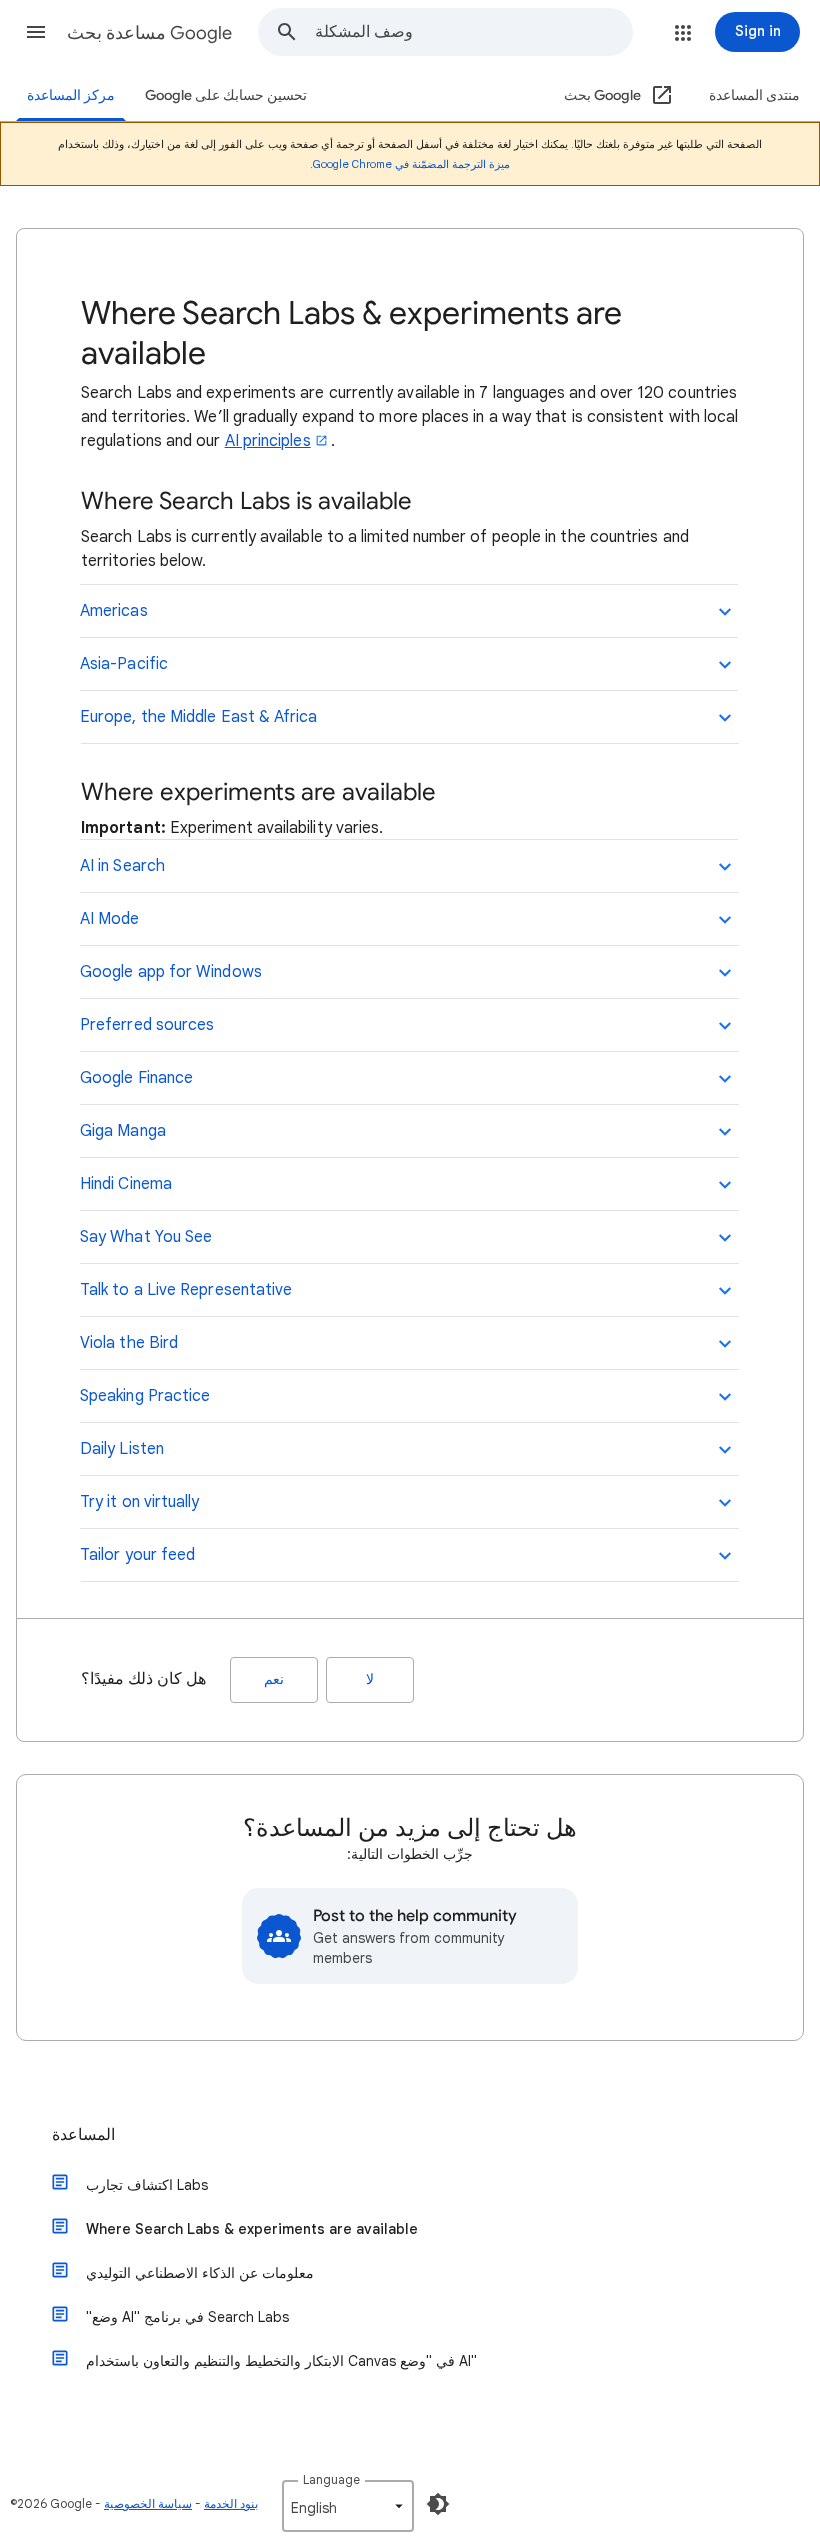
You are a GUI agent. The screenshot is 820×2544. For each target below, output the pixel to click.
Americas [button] (114, 611)
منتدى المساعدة (754, 95)
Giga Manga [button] (123, 1131)
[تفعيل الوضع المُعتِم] (438, 2504)
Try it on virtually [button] (140, 1502)
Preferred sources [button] (147, 1025)
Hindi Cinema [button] (126, 1184)
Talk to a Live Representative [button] (186, 1290)
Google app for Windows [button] (171, 972)
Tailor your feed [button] (137, 1555)
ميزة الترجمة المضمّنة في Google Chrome (411, 164)
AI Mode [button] (110, 919)
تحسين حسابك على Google (226, 95)
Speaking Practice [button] (145, 1396)
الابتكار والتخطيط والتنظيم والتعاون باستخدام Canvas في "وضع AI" (281, 2361)
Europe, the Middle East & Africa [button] (199, 717)
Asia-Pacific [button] (124, 664)
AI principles (268, 441)
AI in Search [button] (122, 866)
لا (370, 1679)
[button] (36, 32)
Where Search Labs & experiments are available (252, 2229)
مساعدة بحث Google (149, 33)
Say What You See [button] (146, 1237)
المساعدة (83, 2135)
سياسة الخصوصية (148, 2503)
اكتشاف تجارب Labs (147, 2185)
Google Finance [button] (136, 1078)
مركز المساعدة (71, 95)
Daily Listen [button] (122, 1449)
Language (331, 2479)
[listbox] (348, 2506)
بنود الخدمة (231, 2503)
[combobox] (473, 32)
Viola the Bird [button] (129, 1343)
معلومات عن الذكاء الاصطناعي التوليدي (200, 2273)
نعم (274, 1679)
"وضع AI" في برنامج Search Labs (187, 2317)
